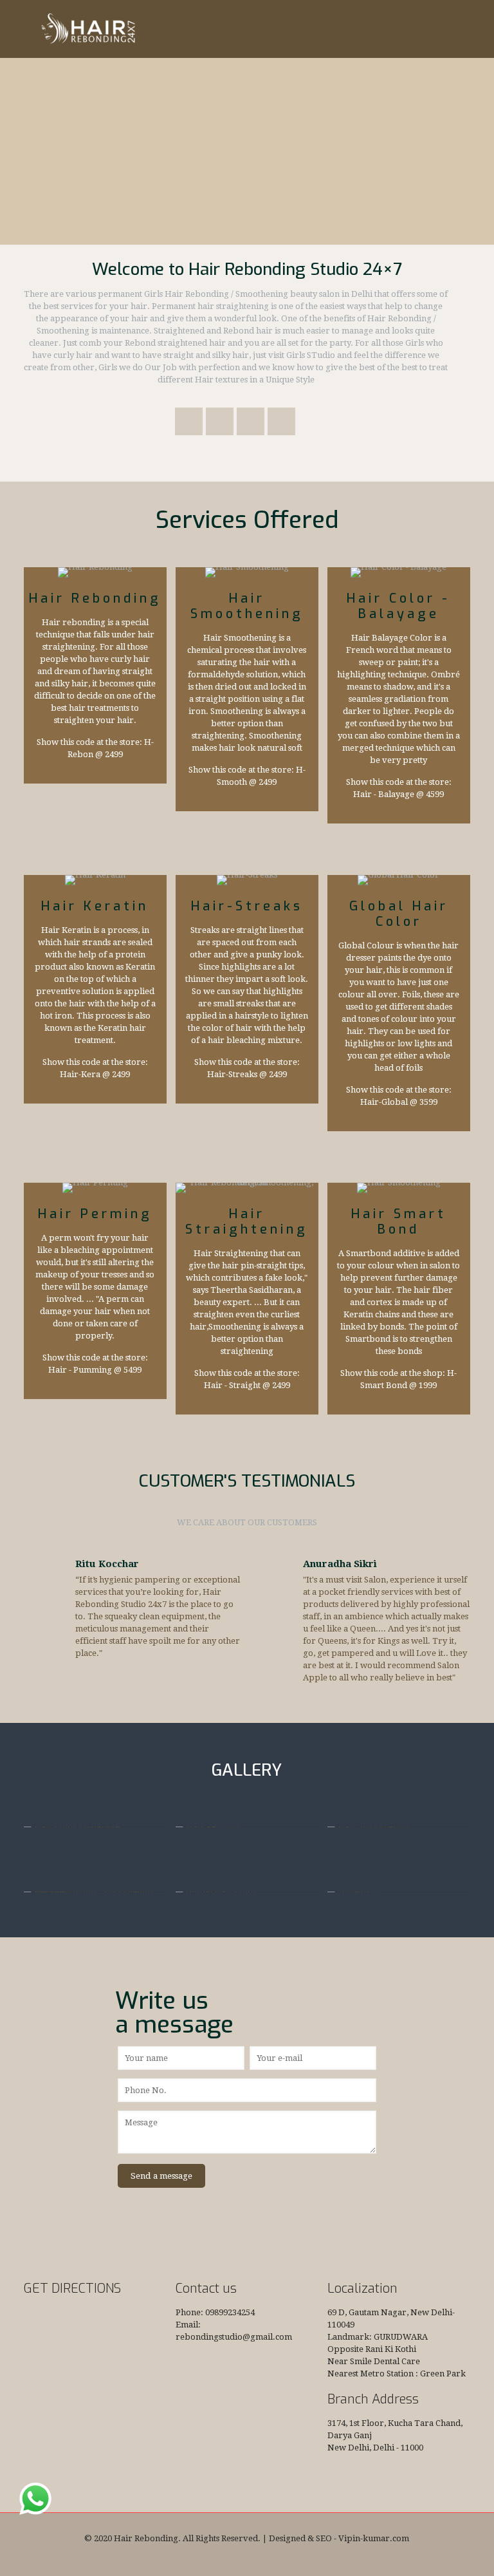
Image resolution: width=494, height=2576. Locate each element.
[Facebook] (221, 2557)
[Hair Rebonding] (87, 29)
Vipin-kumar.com (374, 2538)
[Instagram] (273, 2557)
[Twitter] (238, 2557)
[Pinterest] (256, 2557)
